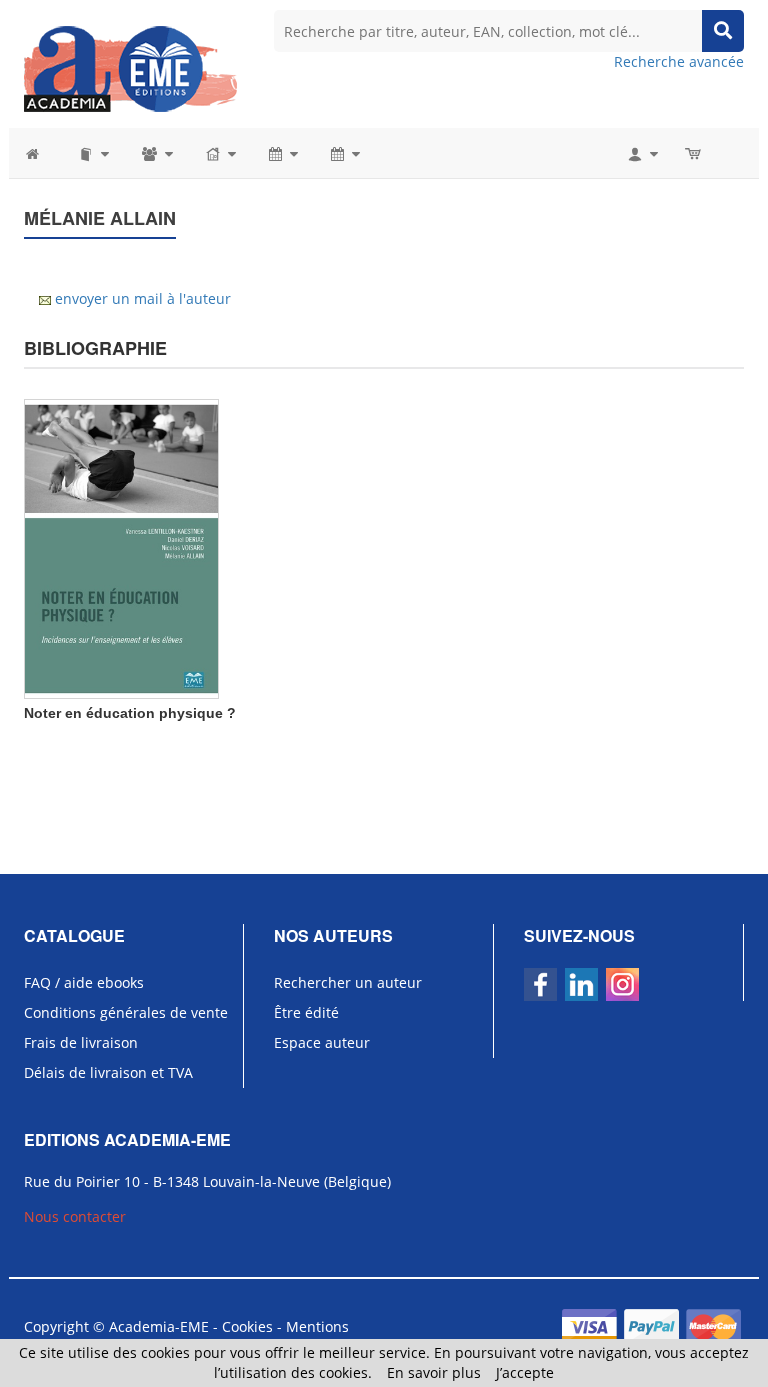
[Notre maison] (219, 153)
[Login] (641, 153)
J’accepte (525, 1372)
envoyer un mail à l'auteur (143, 298)
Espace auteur (322, 1042)
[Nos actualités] (282, 153)
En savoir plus (434, 1372)
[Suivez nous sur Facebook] (540, 984)
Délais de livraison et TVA (108, 1072)
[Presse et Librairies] (344, 153)
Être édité (306, 1012)
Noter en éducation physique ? (130, 713)
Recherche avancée (679, 61)
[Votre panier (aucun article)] (694, 153)
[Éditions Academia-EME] (130, 67)
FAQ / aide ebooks (84, 982)
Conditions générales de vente (126, 1012)
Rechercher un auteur (348, 982)
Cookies (247, 1326)
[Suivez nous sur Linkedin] (581, 984)
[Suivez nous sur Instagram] (622, 984)
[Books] (92, 153)
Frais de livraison (81, 1042)
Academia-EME (159, 1326)
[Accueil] (42, 153)
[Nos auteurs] (156, 153)
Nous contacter (75, 1216)
